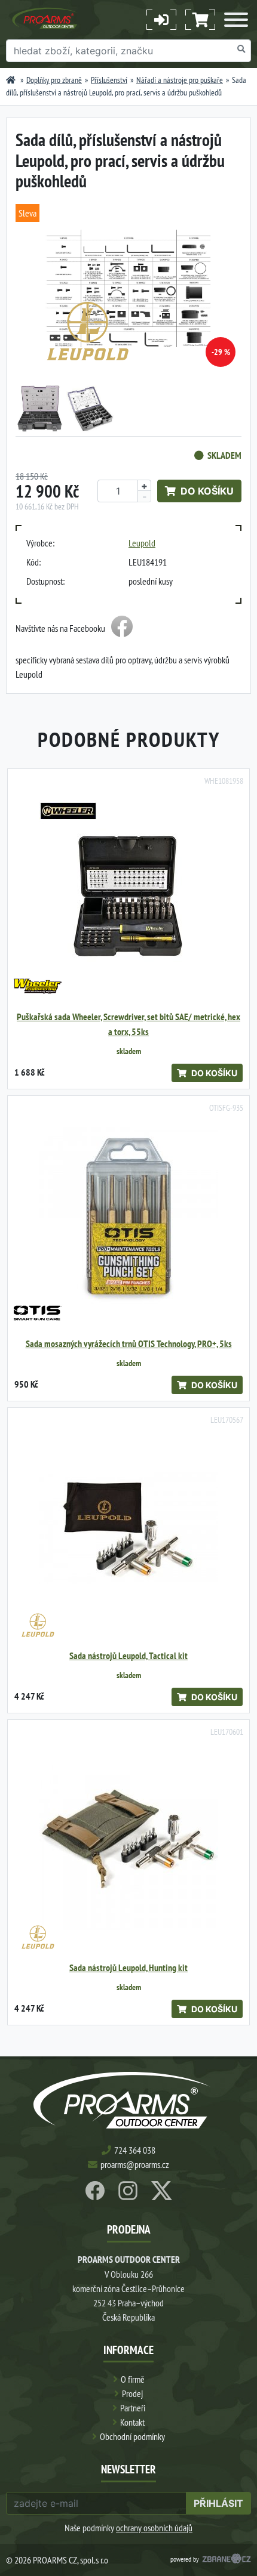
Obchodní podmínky (132, 2436)
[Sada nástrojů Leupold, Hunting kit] (128, 1840)
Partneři (133, 2408)
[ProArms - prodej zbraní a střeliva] (11, 80)
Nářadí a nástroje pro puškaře (180, 80)
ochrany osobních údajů (154, 2528)
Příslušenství (109, 80)
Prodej (132, 2393)
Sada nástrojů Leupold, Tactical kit (128, 1656)
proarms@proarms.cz (135, 2164)
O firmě (133, 2379)
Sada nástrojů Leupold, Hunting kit (128, 1968)
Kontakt (132, 2422)
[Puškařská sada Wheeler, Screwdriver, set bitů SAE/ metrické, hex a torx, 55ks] (128, 889)
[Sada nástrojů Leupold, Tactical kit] (128, 1528)
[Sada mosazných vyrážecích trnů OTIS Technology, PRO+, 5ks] (128, 1216)
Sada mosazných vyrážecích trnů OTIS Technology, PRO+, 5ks (129, 1344)
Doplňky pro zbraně (54, 80)
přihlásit (218, 2503)
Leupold (142, 543)
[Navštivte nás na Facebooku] (122, 628)
